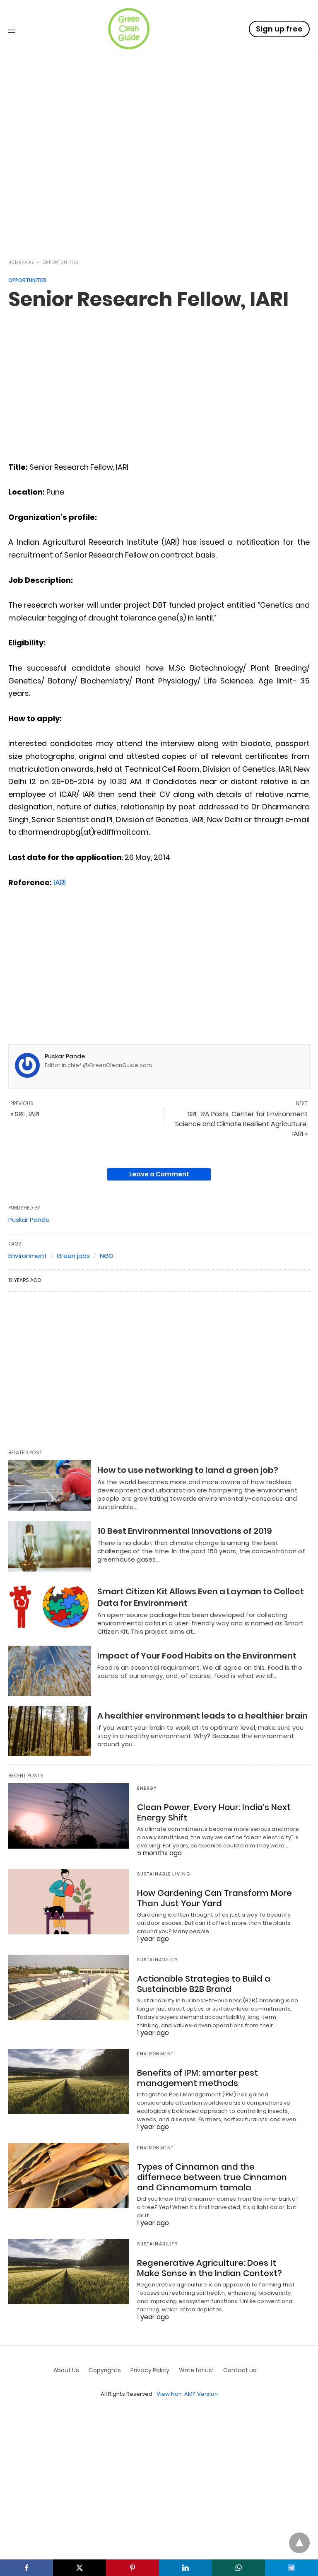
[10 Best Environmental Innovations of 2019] (50, 1546)
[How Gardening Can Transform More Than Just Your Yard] (69, 1902)
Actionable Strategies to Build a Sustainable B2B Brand (204, 1984)
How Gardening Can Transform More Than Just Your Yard (214, 1898)
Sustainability (158, 1960)
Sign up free (279, 29)
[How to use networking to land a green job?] (50, 1485)
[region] (159, 179)
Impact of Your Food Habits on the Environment (197, 1656)
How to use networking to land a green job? (188, 1470)
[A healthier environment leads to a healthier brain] (50, 1731)
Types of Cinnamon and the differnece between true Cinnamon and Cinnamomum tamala (212, 2177)
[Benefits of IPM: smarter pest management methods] (69, 2081)
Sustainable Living (164, 1874)
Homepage (21, 262)
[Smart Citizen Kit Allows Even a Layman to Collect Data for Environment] (50, 1607)
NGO (107, 1256)
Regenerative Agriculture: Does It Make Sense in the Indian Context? (210, 2268)
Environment (28, 1256)
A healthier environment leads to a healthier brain (202, 1716)
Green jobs (73, 1256)
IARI (60, 882)
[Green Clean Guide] (129, 29)
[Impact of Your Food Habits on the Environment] (50, 1671)
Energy (147, 1788)
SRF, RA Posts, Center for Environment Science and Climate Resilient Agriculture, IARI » (241, 1124)
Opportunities (60, 262)
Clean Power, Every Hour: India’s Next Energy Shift (214, 1812)
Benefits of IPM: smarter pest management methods (198, 2078)
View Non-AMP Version (187, 2394)
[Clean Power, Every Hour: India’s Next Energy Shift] (69, 1816)
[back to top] (299, 2543)
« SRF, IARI (25, 1114)
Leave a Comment (159, 1174)
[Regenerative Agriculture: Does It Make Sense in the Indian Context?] (69, 2272)
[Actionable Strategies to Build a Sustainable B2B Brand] (69, 1987)
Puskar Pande (65, 1056)
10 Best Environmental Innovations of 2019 (185, 1531)
